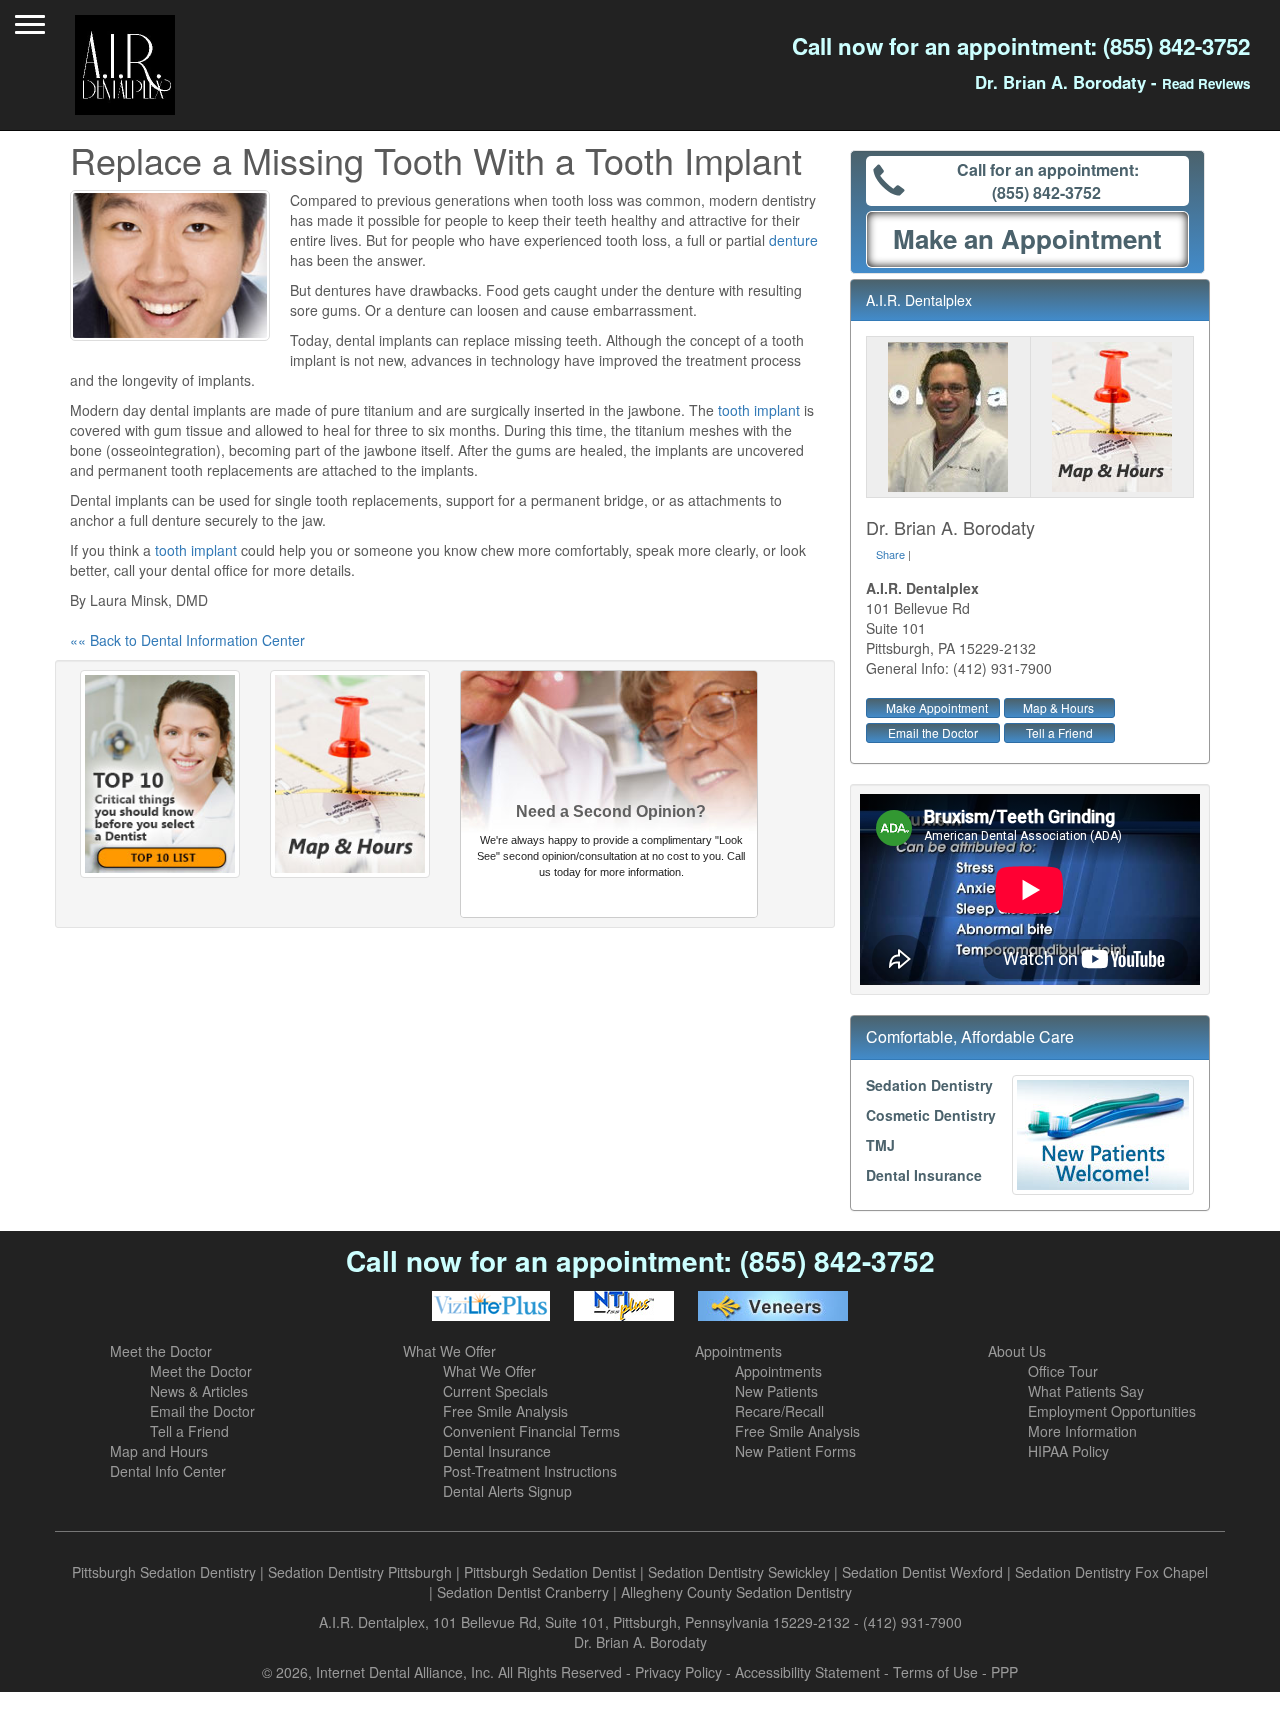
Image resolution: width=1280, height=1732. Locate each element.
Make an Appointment (1027, 238)
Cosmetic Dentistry (931, 1115)
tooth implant (759, 410)
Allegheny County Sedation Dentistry (736, 1592)
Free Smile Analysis (505, 1411)
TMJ (880, 1145)
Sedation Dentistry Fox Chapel (1111, 1572)
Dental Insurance (924, 1175)
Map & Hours (1058, 707)
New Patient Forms (795, 1451)
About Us (1017, 1351)
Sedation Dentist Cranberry (523, 1592)
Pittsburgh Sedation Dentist (550, 1572)
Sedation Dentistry (929, 1085)
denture (793, 240)
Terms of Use (935, 1672)
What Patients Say (1086, 1391)
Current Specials (495, 1391)
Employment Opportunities (1112, 1411)
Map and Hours (159, 1451)
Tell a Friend (1059, 732)
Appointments (738, 1351)
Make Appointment (937, 707)
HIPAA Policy (1068, 1451)
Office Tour (1063, 1371)
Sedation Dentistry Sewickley (739, 1572)
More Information (1082, 1431)
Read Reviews (1206, 83)
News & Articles (199, 1391)
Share (890, 554)
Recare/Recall (779, 1411)
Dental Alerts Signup (507, 1491)
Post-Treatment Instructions (530, 1471)
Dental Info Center (168, 1471)
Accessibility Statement (807, 1672)
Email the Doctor (933, 732)
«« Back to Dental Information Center (187, 640)
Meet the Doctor (161, 1351)
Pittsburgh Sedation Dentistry (164, 1572)
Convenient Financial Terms (531, 1431)
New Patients (776, 1391)
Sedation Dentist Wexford (922, 1572)
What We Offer (449, 1351)
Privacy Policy (678, 1672)
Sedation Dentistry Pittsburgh (360, 1572)
